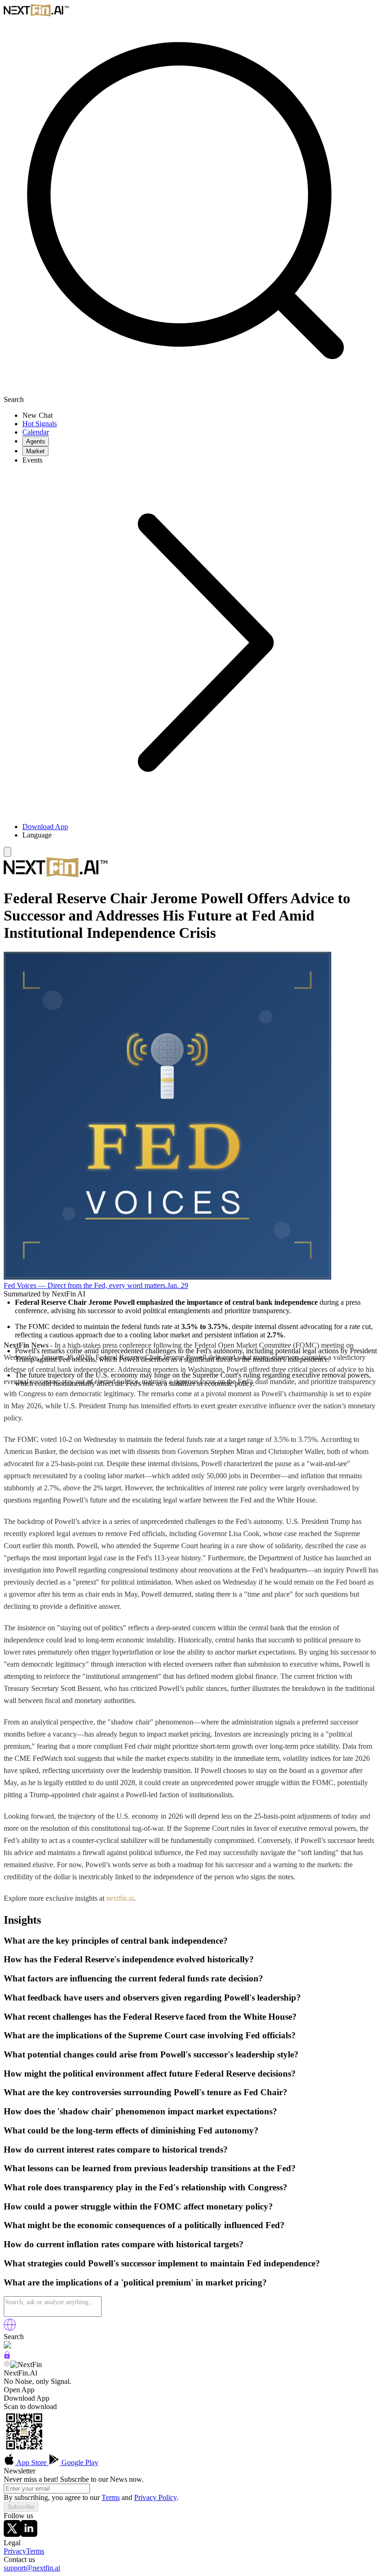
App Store (32, 2462)
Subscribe (21, 2507)
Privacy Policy (155, 2497)
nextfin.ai (120, 1898)
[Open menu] (7, 852)
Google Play (79, 2462)
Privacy (15, 2551)
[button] (200, 835)
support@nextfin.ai (32, 2568)
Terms (111, 2497)
